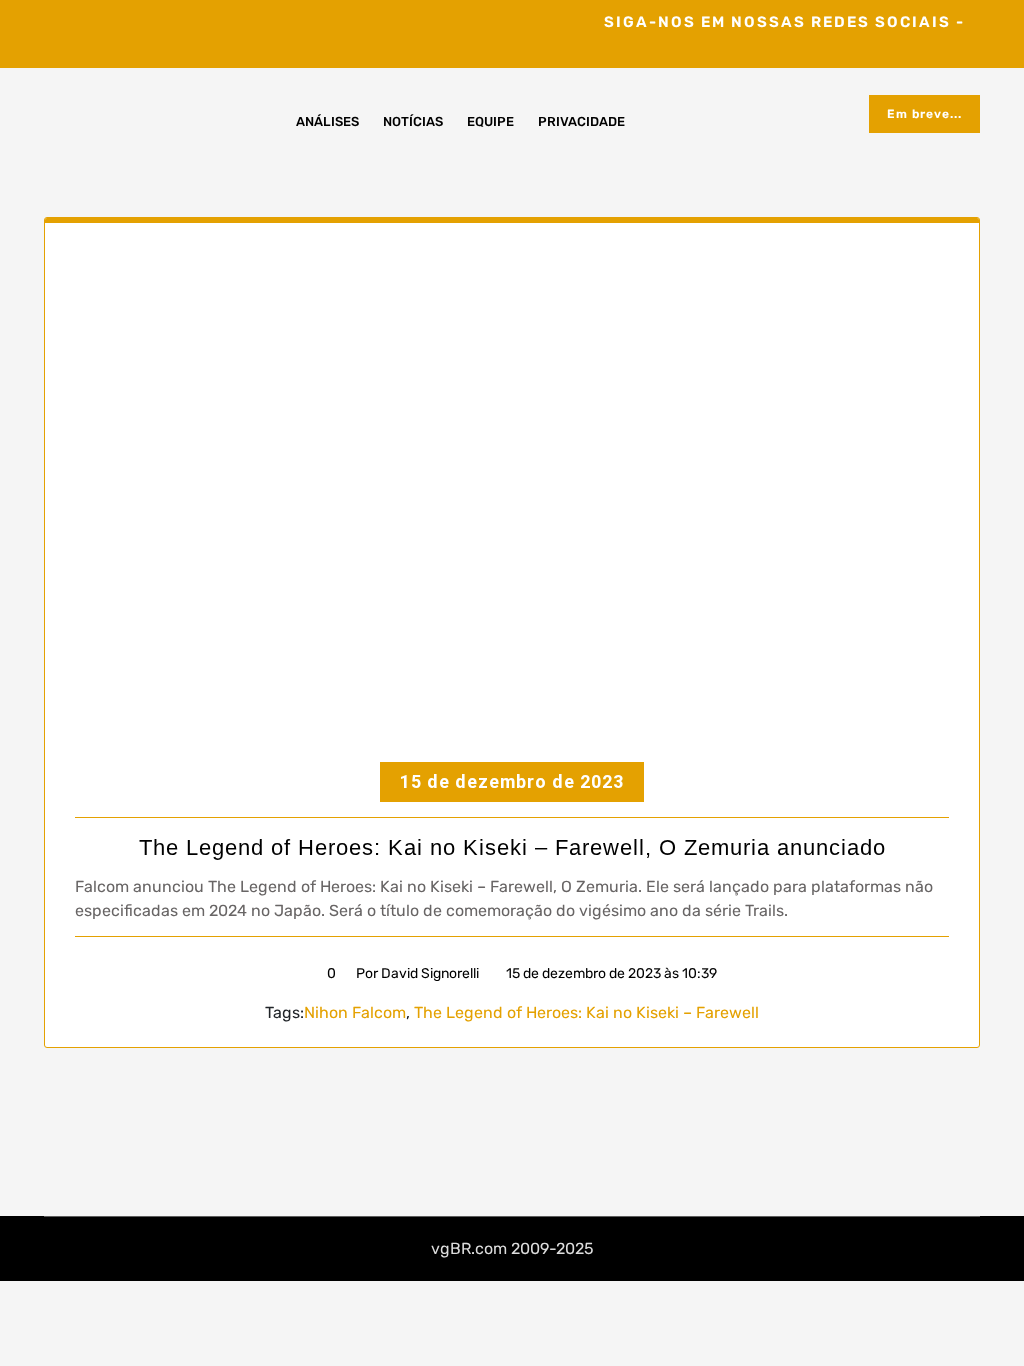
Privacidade (581, 121)
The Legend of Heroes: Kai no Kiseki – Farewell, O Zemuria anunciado (512, 847)
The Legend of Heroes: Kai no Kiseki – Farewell (586, 1012)
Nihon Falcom (355, 1012)
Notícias (413, 121)
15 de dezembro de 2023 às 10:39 (610, 973)
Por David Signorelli (417, 973)
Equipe (490, 121)
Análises (327, 121)
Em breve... (924, 114)
